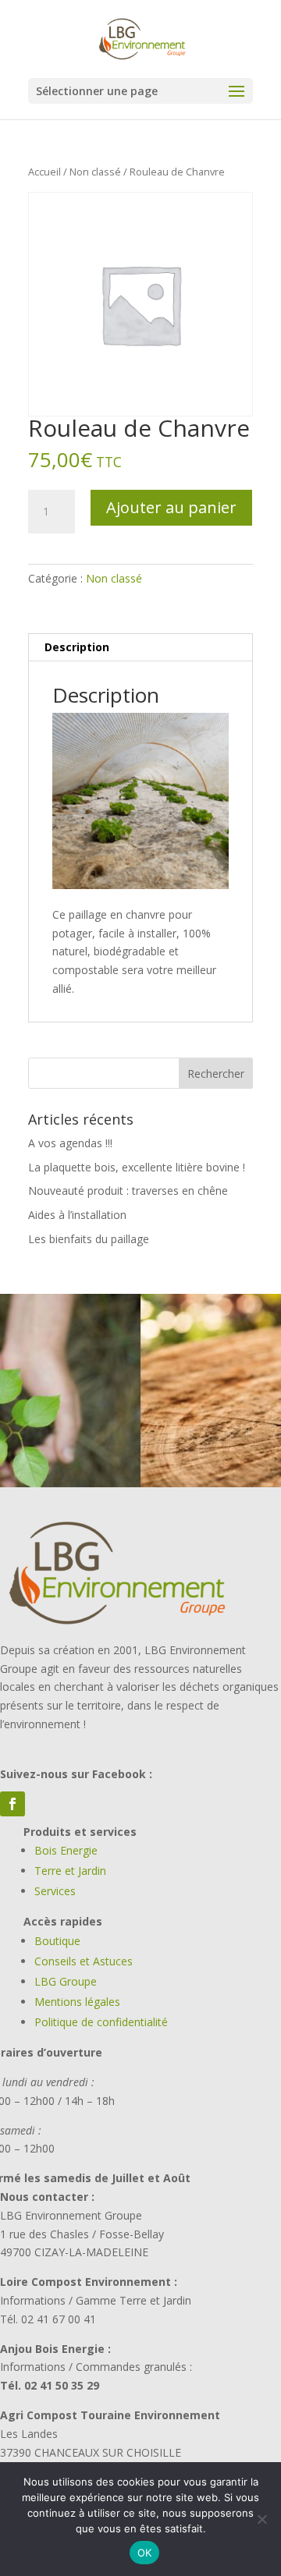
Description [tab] (77, 647)
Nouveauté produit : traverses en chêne (128, 1191)
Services (55, 1891)
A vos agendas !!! (70, 1143)
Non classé (95, 172)
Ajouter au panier (171, 507)
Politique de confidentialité (101, 2022)
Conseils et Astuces (84, 1961)
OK (145, 2553)
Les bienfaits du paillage (89, 1239)
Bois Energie (66, 1850)
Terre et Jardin (70, 1871)
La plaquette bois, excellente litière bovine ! (137, 1167)
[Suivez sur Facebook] (12, 1804)
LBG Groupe (66, 1981)
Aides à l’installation (77, 1215)
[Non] (261, 2519)
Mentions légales (77, 2002)
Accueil (44, 172)
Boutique (57, 1941)
